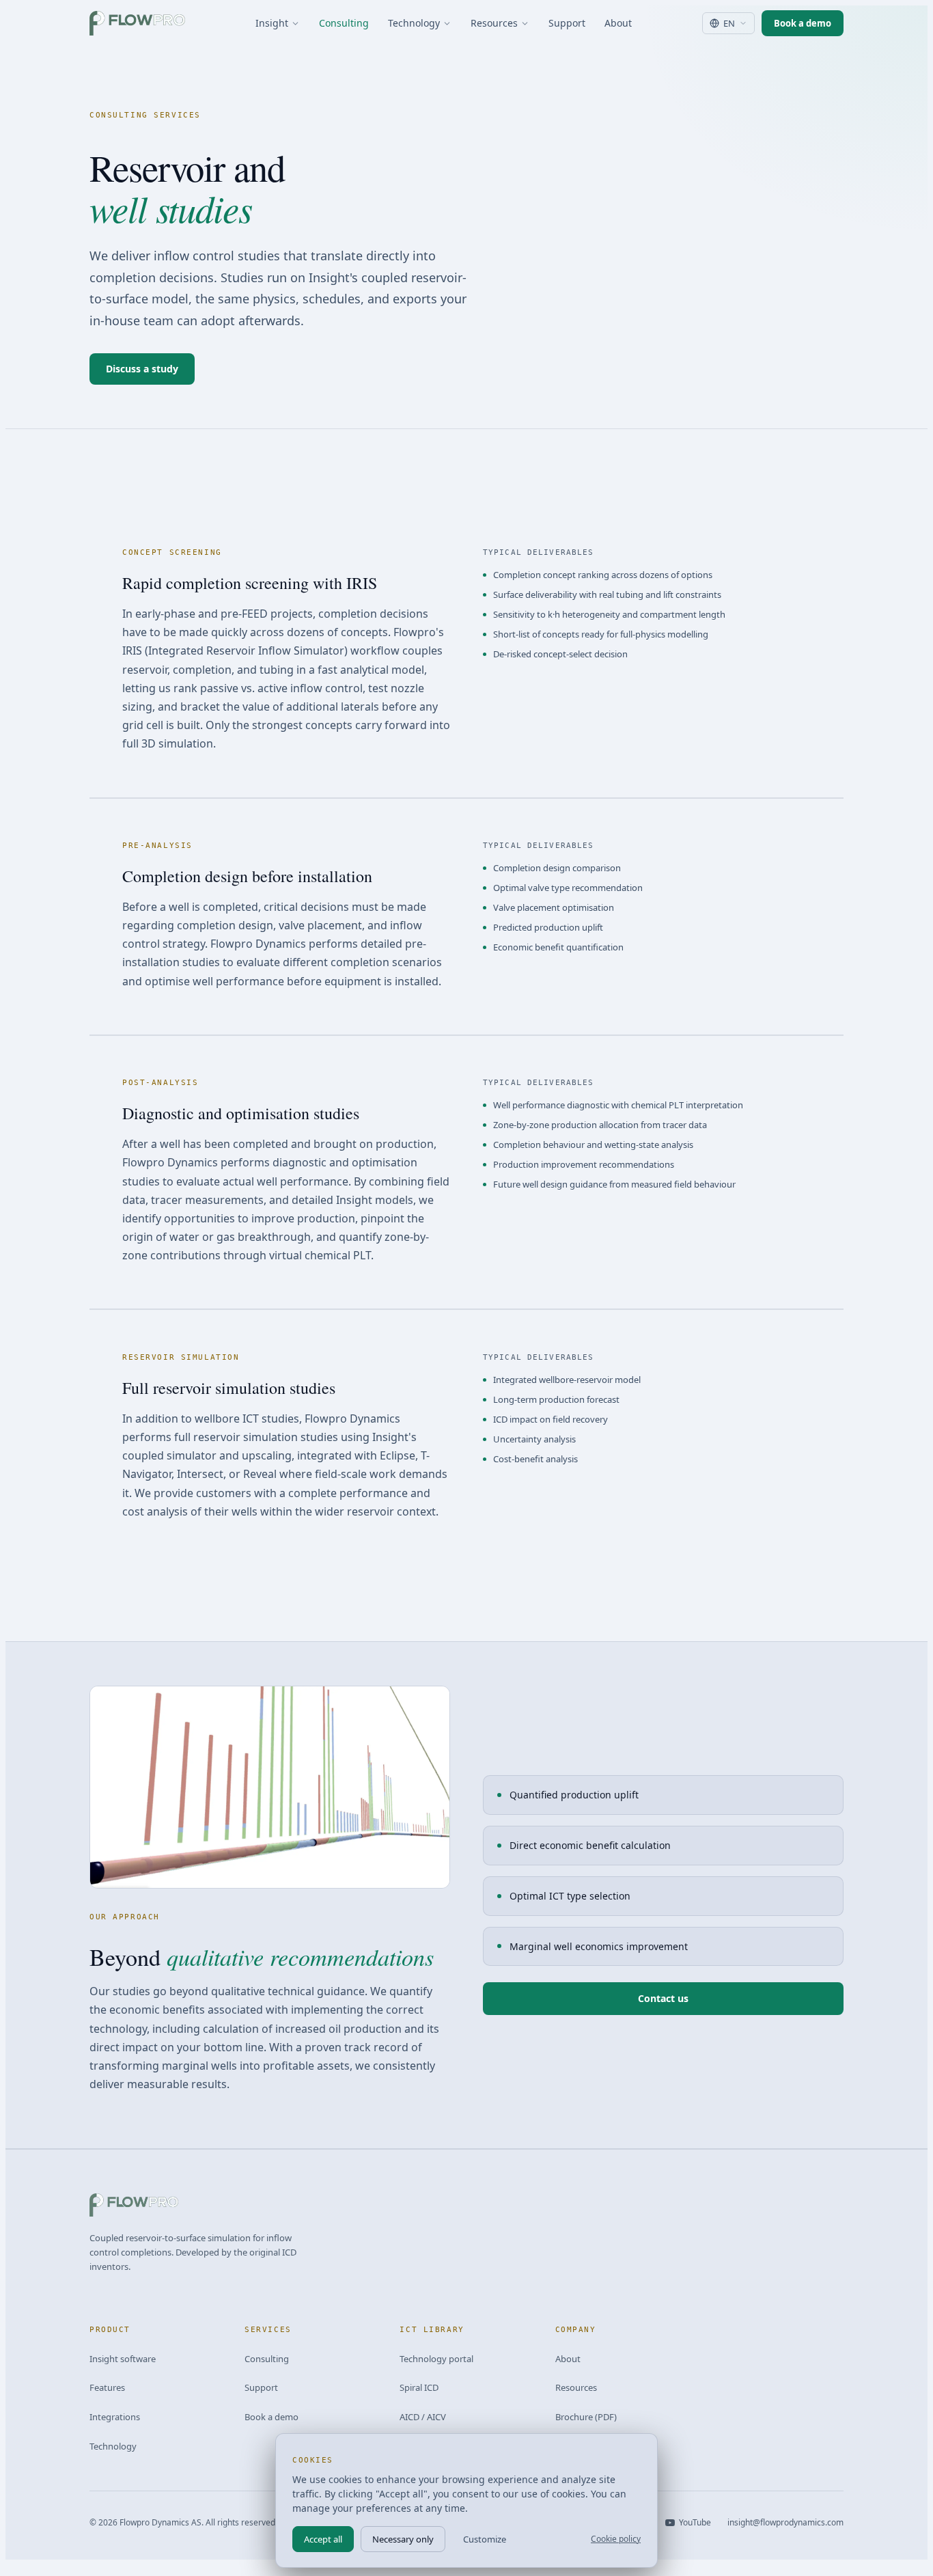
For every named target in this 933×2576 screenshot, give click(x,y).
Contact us (663, 1998)
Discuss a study (142, 369)
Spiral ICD (419, 2387)
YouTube (695, 2522)
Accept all (323, 2539)
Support (567, 23)
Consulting (344, 23)
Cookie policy (616, 2539)
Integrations (115, 2417)
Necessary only (403, 2539)
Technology (414, 23)
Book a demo (803, 23)
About (618, 23)
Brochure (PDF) (586, 2417)
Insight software (123, 2359)
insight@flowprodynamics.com (785, 2522)
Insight (272, 23)
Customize (485, 2539)
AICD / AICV (423, 2417)
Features (107, 2387)
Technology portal (436, 2359)
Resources (494, 23)
